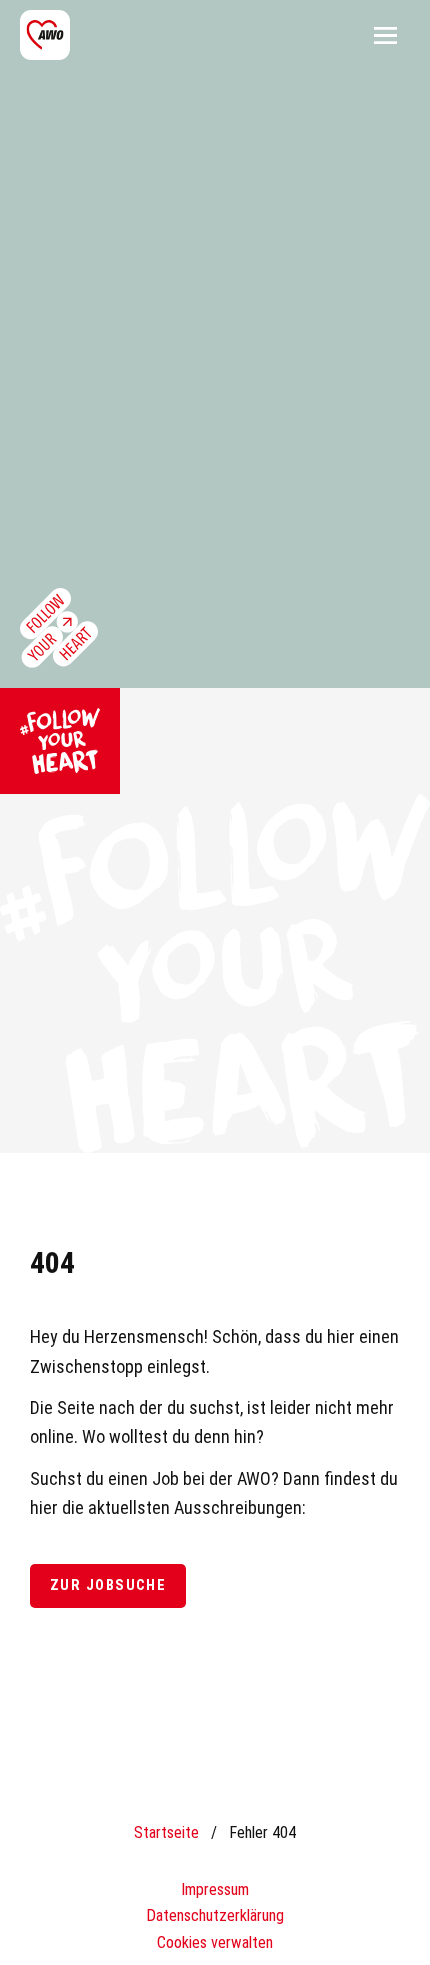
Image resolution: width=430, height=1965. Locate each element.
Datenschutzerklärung (215, 1915)
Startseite (166, 1832)
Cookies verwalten (215, 1942)
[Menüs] (385, 35)
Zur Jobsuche (108, 1585)
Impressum (215, 1889)
